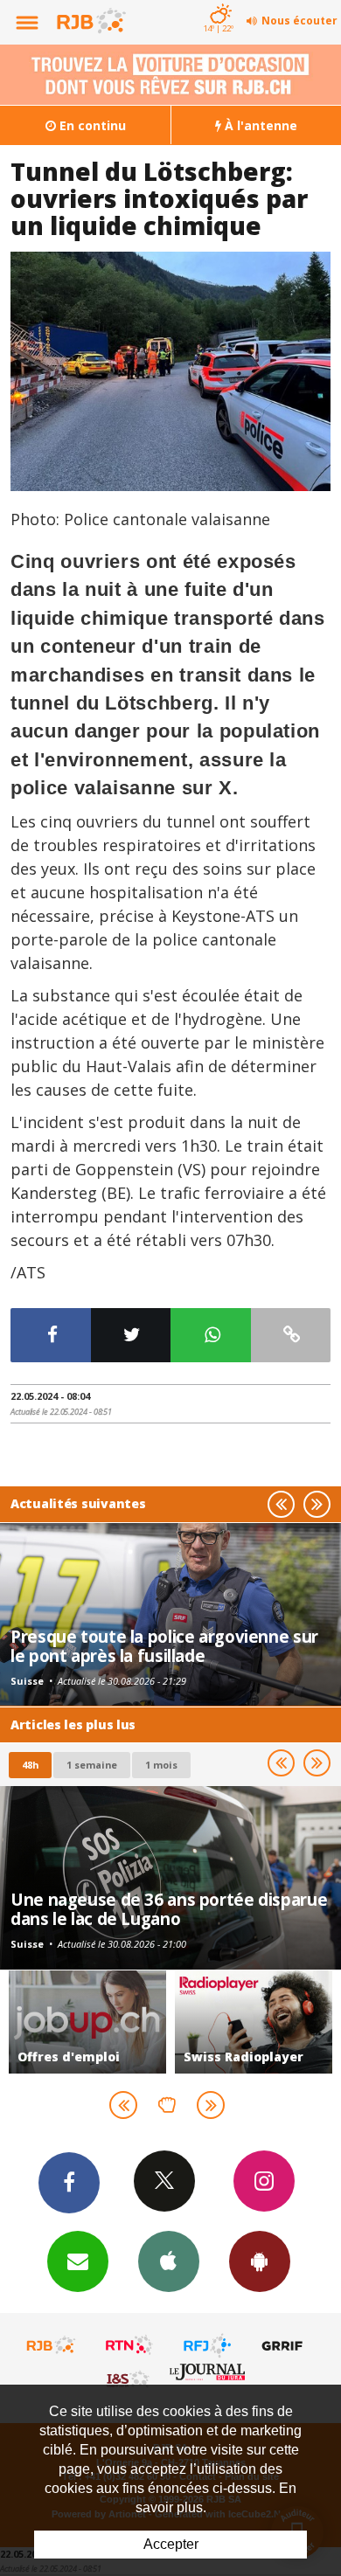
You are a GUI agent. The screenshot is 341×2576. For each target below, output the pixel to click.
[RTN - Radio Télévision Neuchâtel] (129, 2345)
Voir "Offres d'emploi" (87, 2022)
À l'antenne (259, 125)
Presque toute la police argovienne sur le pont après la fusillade (164, 1646)
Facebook (69, 2183)
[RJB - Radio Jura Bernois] (52, 2345)
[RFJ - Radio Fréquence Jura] (207, 2345)
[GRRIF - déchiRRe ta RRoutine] (285, 2345)
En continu (91, 125)
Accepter (171, 2544)
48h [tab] (30, 1765)
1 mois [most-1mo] (161, 1765)
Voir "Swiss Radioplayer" (254, 2022)
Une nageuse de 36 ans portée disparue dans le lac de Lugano (169, 1909)
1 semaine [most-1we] (92, 1765)
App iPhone (169, 2261)
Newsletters (78, 2261)
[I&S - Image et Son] (129, 2379)
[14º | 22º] (218, 2)
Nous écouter (299, 21)
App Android (260, 2261)
